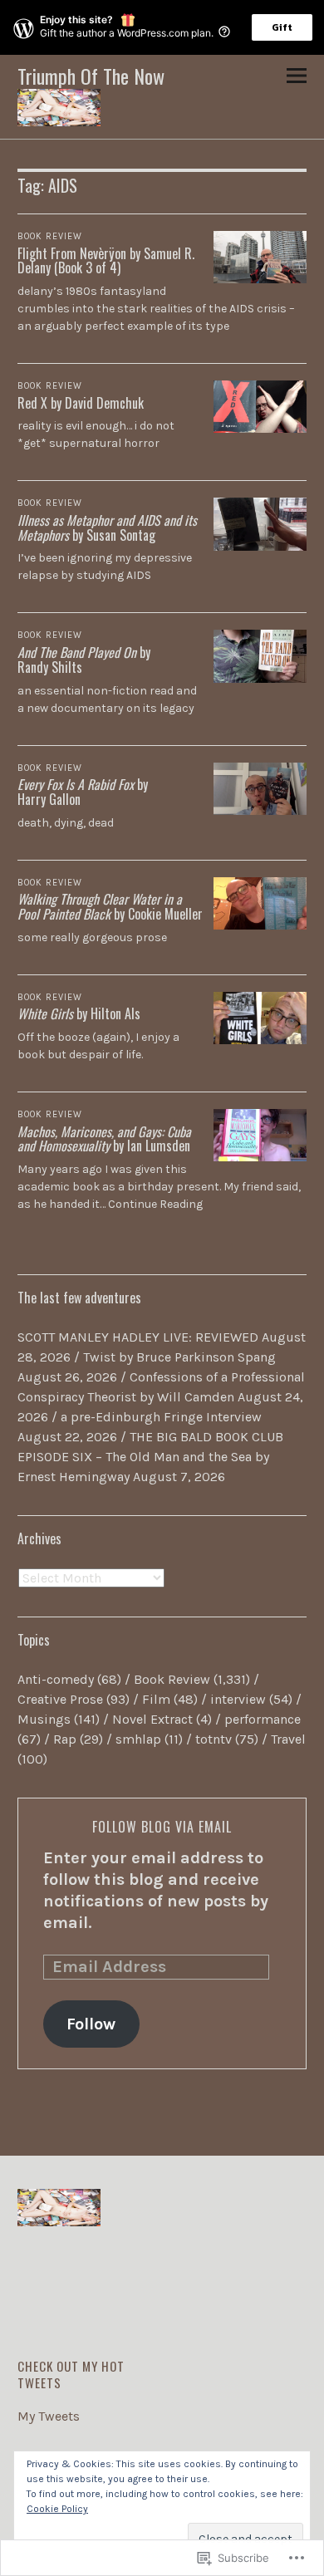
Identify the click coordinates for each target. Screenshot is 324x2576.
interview (238, 1699)
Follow (91, 2024)
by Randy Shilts (84, 660)
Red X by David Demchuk (81, 403)
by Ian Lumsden (104, 1139)
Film (156, 1699)
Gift (282, 27)
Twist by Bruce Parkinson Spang (179, 1357)
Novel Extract (152, 1719)
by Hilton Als (79, 1013)
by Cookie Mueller (110, 906)
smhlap (138, 1739)
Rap (65, 1739)
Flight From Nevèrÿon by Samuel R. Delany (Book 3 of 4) (106, 261)
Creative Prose (60, 1699)
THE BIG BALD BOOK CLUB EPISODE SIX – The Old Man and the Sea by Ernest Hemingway (150, 1457)
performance (263, 1719)
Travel (288, 1739)
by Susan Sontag (107, 527)
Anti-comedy (56, 1679)
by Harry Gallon (83, 792)
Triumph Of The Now (91, 76)
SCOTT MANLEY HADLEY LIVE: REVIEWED (138, 1337)
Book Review (50, 236)
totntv (214, 1739)
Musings (44, 1719)
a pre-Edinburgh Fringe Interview (161, 1417)
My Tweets (49, 2416)
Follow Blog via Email (162, 1827)
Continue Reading (155, 1204)
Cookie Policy (57, 2509)
